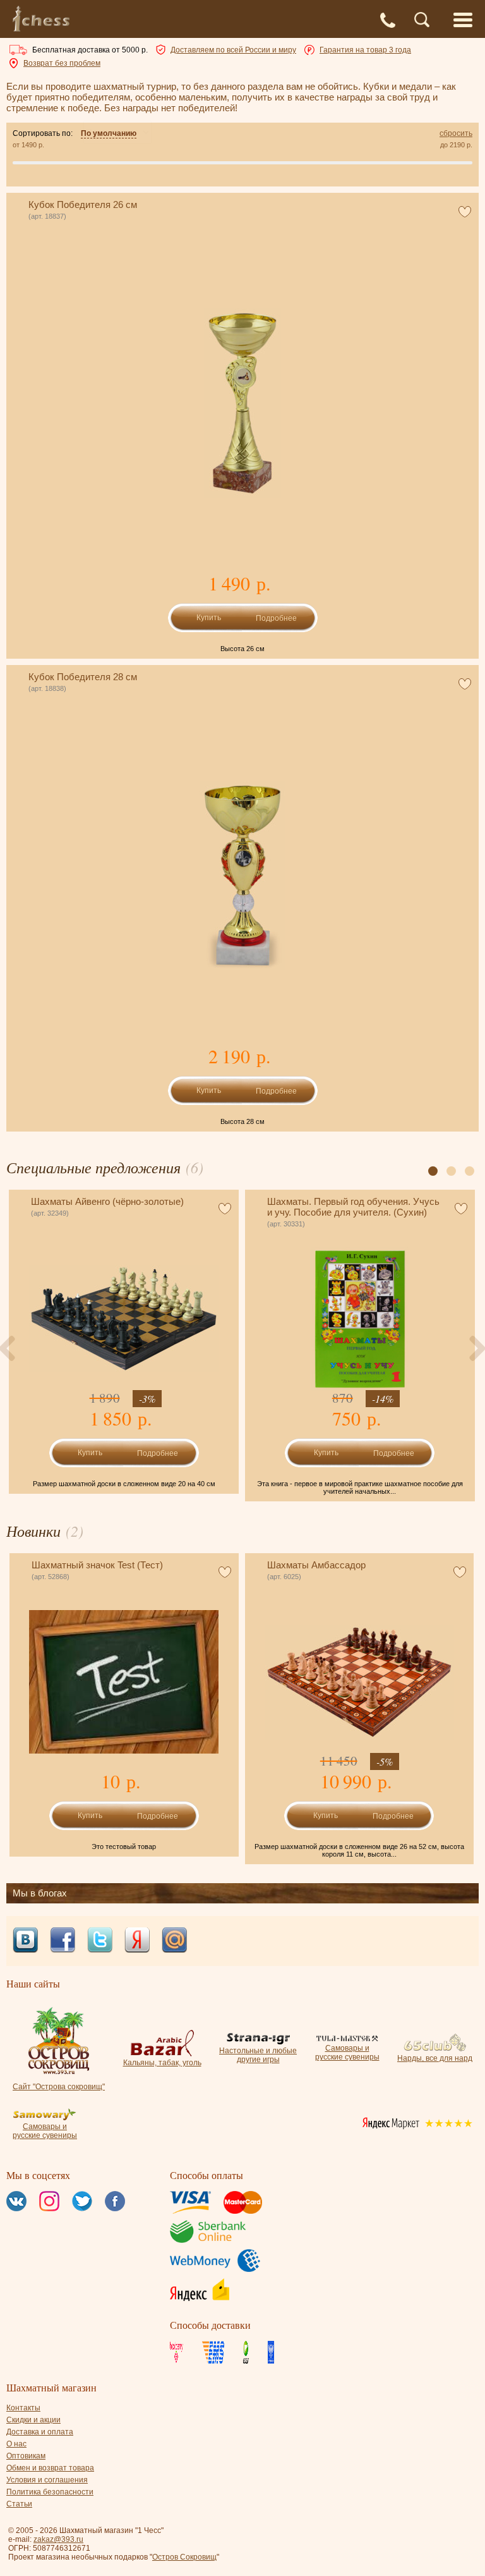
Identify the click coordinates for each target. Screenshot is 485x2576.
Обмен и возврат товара (50, 2468)
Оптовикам (26, 2456)
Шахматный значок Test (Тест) (97, 1565)
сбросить (456, 133)
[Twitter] (100, 1941)
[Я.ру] (137, 1941)
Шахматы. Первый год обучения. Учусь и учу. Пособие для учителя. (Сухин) (353, 1207)
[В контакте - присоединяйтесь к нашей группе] (25, 1941)
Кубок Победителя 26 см (83, 204)
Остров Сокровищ (184, 2557)
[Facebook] (63, 1941)
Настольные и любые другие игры (258, 2055)
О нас (16, 2444)
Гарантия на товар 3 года (365, 50)
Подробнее (276, 618)
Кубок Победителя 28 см (83, 677)
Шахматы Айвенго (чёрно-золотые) (107, 1201)
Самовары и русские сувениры (347, 2053)
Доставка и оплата (40, 2432)
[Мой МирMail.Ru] (174, 1941)
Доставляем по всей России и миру (233, 50)
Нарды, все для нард (435, 2058)
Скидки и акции (33, 2420)
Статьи (19, 2504)
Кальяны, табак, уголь (162, 2063)
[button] (433, 1171)
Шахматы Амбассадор (316, 1565)
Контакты (23, 2408)
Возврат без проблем (62, 63)
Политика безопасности (50, 2492)
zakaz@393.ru (58, 2539)
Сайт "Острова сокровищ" (59, 2087)
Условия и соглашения (47, 2480)
